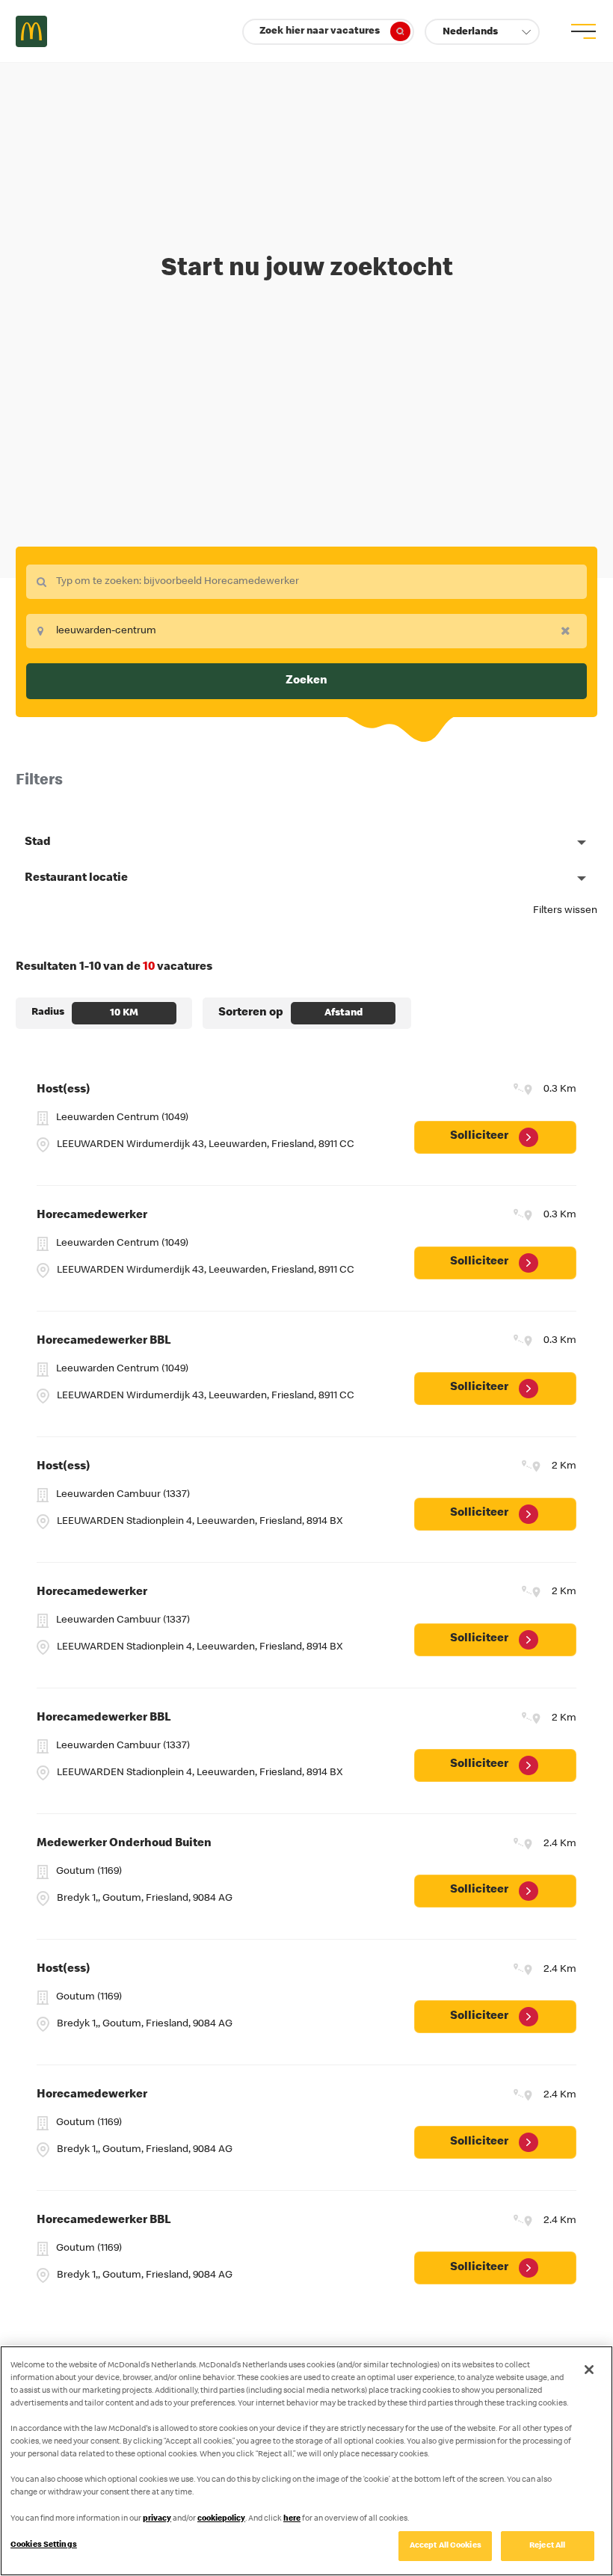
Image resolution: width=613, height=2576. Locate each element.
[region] (306, 2461)
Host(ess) (64, 1090)
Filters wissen (565, 911)
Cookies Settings (44, 2545)
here (292, 2519)
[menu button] (582, 31)
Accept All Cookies (446, 2546)
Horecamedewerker (92, 1216)
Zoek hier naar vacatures (320, 31)
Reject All (547, 2546)
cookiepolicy (221, 2519)
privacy (157, 2519)
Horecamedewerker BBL (104, 1341)
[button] (482, 32)
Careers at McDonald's (31, 31)
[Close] (589, 2370)
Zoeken (306, 681)
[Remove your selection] (570, 630)
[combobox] (306, 582)
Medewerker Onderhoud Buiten (124, 1844)
